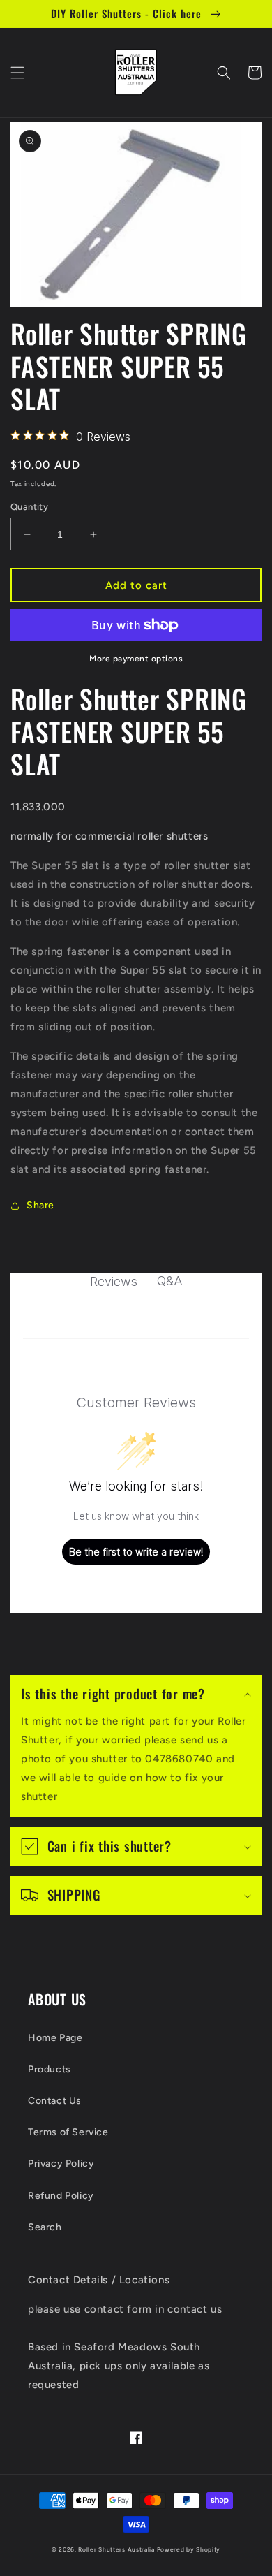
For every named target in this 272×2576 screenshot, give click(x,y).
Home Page (55, 2038)
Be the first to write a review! (136, 1552)
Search (45, 2227)
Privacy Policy (61, 2164)
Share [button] (40, 1205)
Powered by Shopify (189, 2549)
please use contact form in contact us (125, 2309)
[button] (17, 73)
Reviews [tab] (114, 1281)
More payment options (136, 659)
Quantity (29, 507)
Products (50, 2069)
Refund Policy (61, 2196)
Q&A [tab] (170, 1281)
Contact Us (55, 2101)
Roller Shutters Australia (116, 2549)
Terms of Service (68, 2132)
